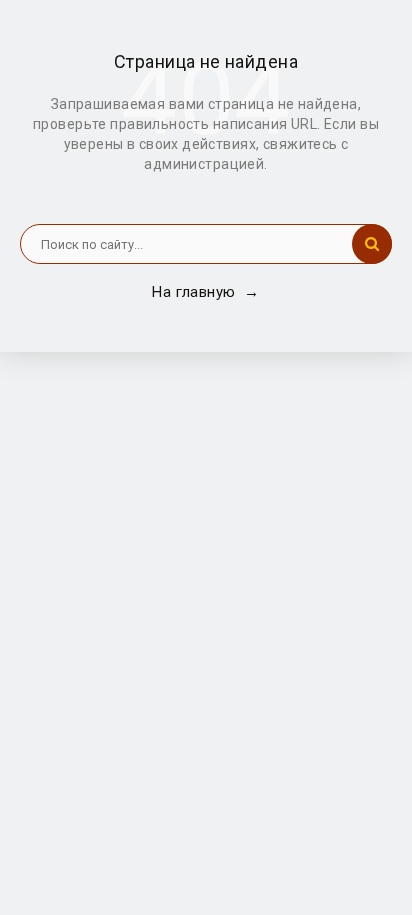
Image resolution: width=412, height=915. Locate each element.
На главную (205, 292)
